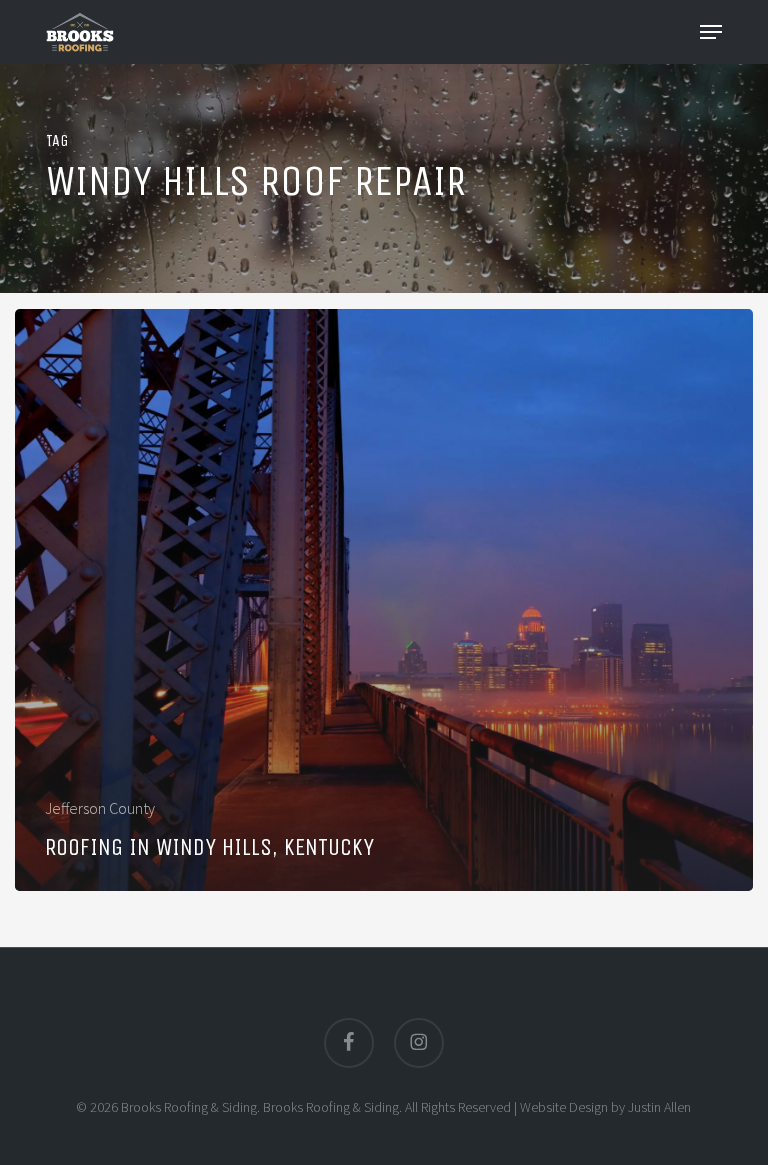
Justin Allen (659, 1107)
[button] (711, 32)
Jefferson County (100, 808)
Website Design (564, 1107)
